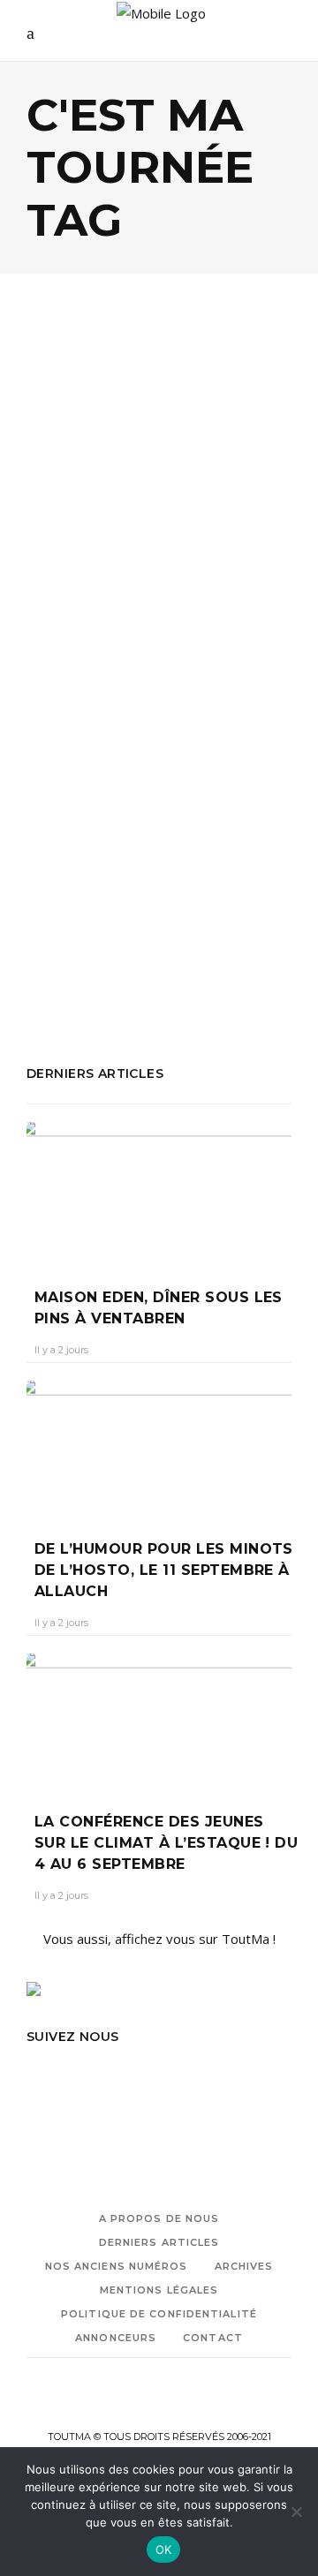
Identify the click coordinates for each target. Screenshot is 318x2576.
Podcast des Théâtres (95, 941)
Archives (244, 2266)
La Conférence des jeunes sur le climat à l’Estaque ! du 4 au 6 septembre (166, 1843)
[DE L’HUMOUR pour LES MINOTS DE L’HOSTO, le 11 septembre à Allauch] (159, 1447)
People (69, 501)
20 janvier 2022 (162, 654)
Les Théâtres (130, 917)
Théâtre (126, 501)
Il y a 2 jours (61, 1350)
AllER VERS (59, 846)
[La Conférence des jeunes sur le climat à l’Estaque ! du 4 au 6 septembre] (159, 1720)
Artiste (120, 846)
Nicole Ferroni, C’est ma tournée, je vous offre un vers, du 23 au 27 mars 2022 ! (159, 585)
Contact (213, 2338)
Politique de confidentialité (159, 2314)
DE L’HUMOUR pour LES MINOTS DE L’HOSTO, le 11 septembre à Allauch (164, 1570)
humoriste (171, 870)
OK (164, 2550)
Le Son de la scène (135, 893)
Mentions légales (159, 2290)
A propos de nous (159, 2218)
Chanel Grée (72, 654)
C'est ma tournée (200, 846)
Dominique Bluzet (80, 870)
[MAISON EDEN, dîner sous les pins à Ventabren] (159, 1192)
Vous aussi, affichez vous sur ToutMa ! (159, 1939)
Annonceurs (116, 2338)
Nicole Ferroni (220, 917)
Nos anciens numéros (117, 2266)
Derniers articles (159, 2242)
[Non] (296, 2512)
